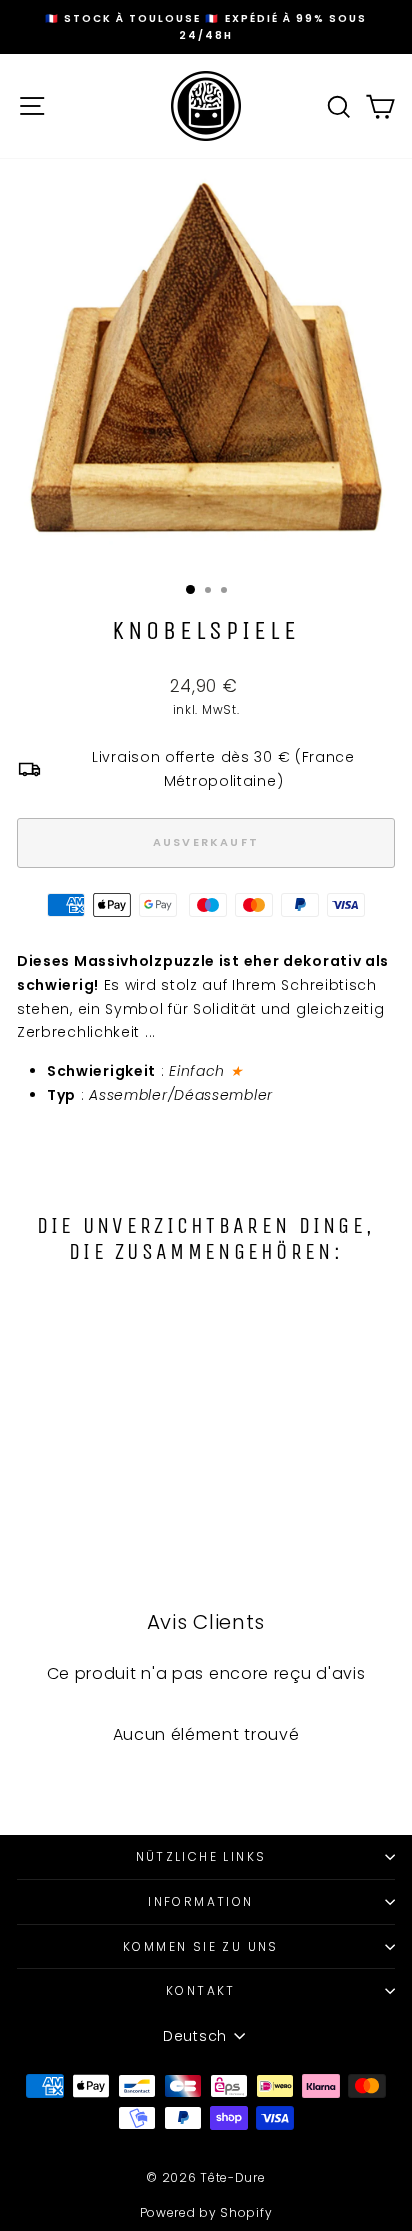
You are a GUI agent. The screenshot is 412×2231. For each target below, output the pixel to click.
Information (200, 1901)
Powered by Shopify (206, 2212)
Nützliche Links (201, 1856)
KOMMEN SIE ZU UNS (201, 1946)
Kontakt (201, 1990)
